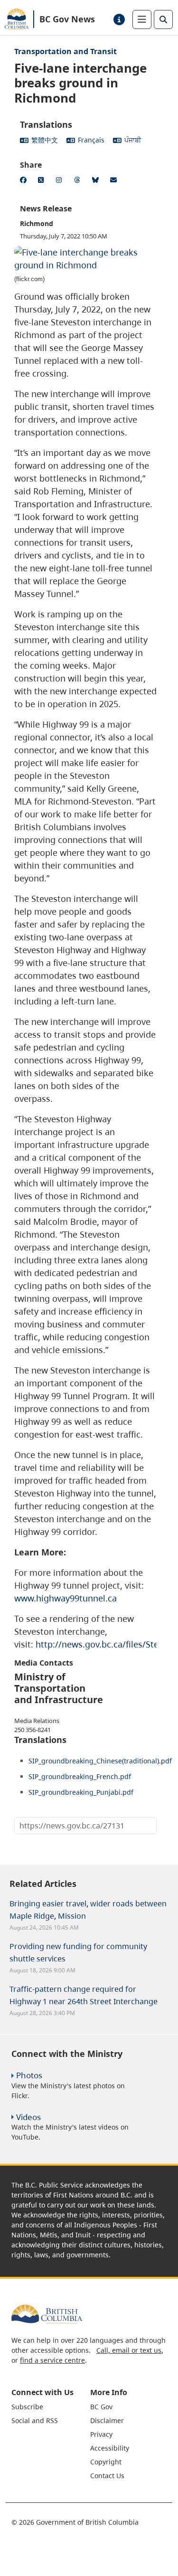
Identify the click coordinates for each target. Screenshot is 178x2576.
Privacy (101, 2434)
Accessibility (110, 2448)
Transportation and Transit (66, 51)
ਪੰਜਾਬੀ (133, 140)
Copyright (106, 2462)
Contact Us (107, 2476)
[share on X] (43, 181)
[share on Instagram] (61, 181)
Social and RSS (35, 2420)
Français (91, 140)
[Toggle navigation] (142, 19)
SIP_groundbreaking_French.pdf (80, 1776)
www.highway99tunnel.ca (66, 1598)
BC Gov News (67, 19)
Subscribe (27, 2407)
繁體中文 (45, 140)
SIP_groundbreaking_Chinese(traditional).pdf (100, 1761)
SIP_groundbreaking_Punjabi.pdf (81, 1792)
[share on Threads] (79, 181)
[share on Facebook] (25, 181)
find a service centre (52, 2360)
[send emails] (115, 181)
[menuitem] (50, 2407)
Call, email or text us (129, 2350)
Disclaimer (107, 2420)
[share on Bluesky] (97, 181)
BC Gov (101, 2407)
